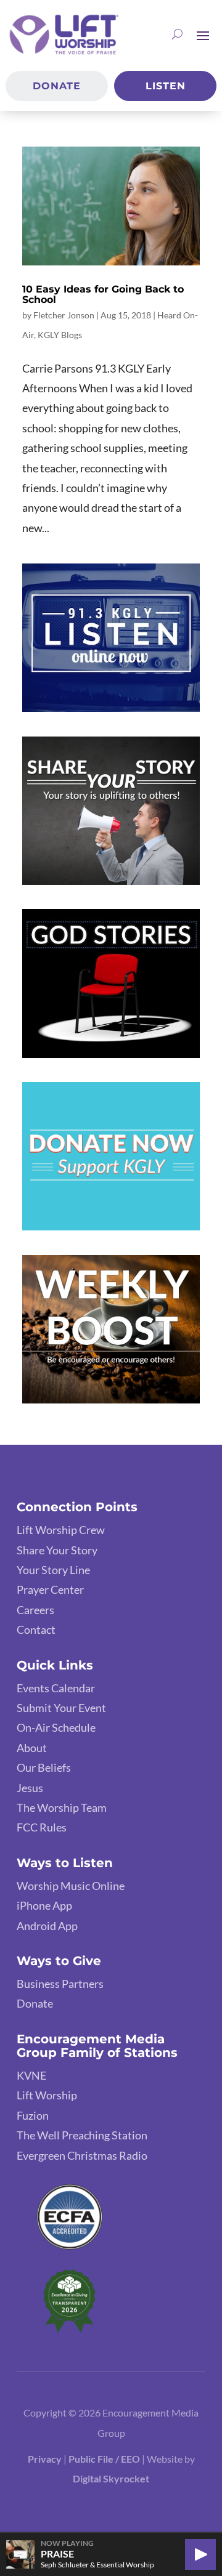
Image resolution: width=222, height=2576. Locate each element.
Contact (36, 1629)
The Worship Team (62, 1807)
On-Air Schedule (56, 1727)
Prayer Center (50, 1589)
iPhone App (44, 1905)
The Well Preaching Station (82, 2135)
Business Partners (60, 1984)
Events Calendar (56, 1688)
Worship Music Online (71, 1886)
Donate (57, 86)
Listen (166, 86)
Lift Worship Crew (61, 1530)
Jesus (30, 1788)
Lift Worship (47, 2095)
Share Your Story (57, 1550)
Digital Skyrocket (111, 2478)
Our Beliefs (44, 1767)
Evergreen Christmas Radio (82, 2155)
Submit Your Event (61, 1708)
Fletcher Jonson (64, 315)
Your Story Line (53, 1570)
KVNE (31, 2075)
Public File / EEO (105, 2459)
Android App (47, 1926)
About (32, 1748)
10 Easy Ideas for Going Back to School (103, 295)
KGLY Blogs (60, 335)
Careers (35, 1610)
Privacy (45, 2459)
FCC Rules (42, 1827)
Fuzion (33, 2115)
